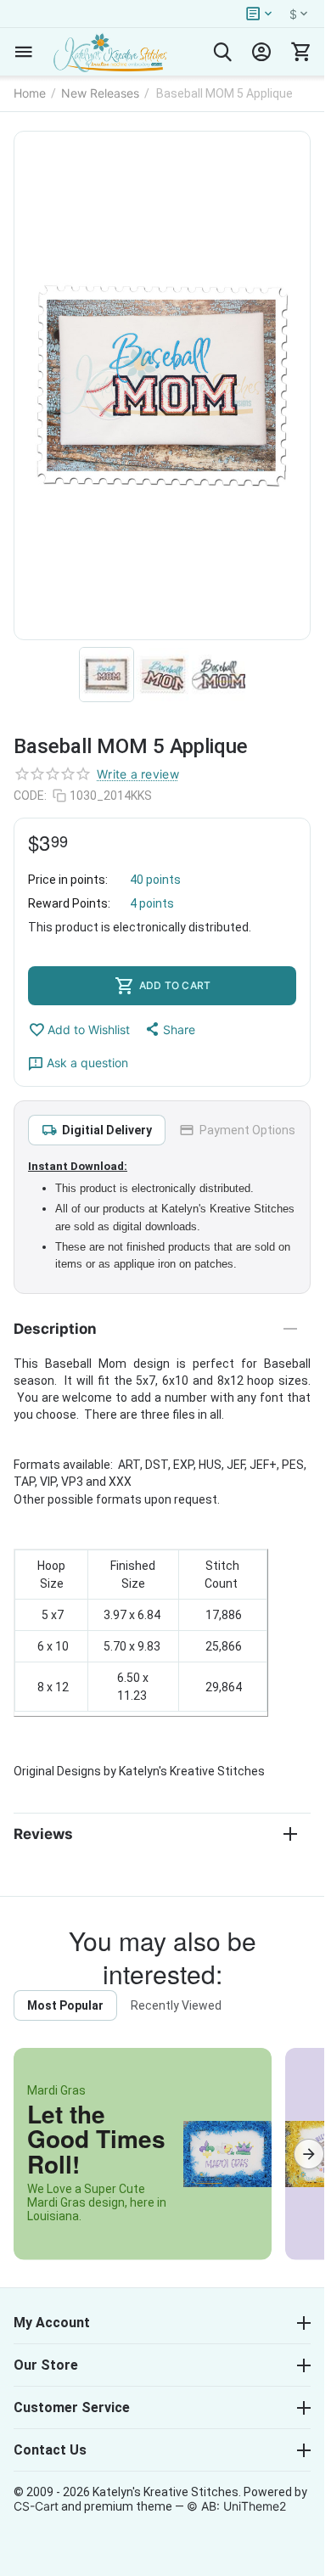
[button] (169, 1029)
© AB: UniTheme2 (236, 2506)
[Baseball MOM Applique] (162, 385)
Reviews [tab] (43, 1834)
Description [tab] (55, 1329)
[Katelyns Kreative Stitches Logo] (110, 52)
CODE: (30, 796)
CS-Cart (36, 2506)
